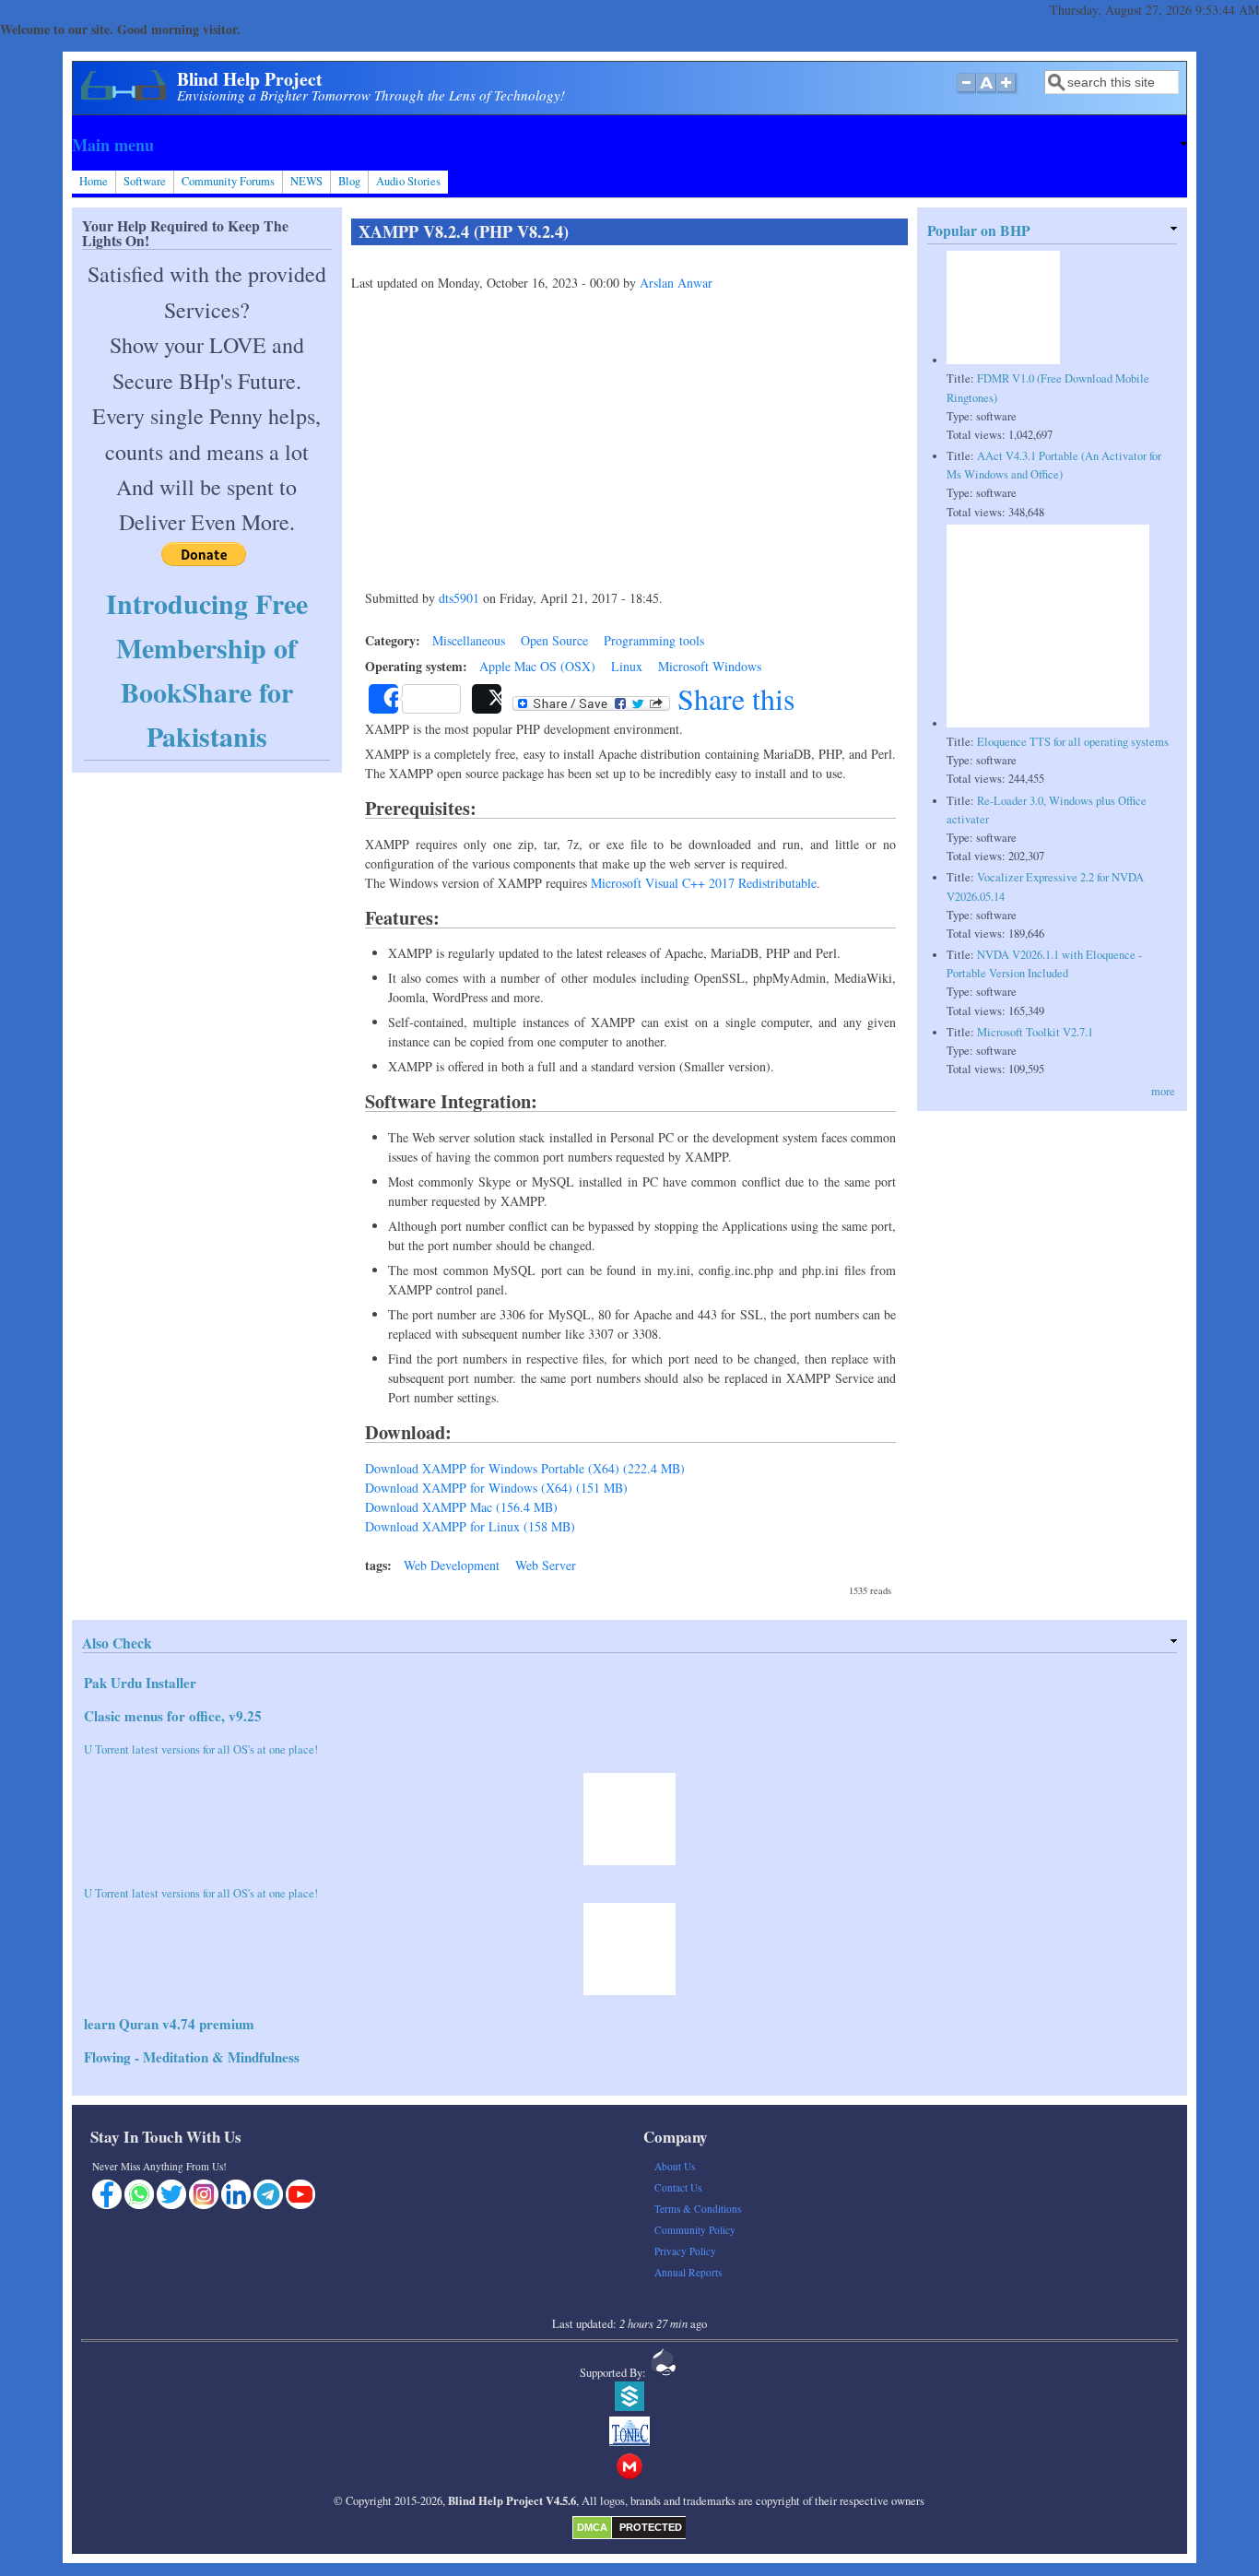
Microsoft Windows (710, 666)
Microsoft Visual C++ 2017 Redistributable (704, 883)
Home (94, 181)
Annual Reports (688, 2272)
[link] (629, 145)
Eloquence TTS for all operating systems (1073, 742)
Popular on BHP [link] (979, 230)
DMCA (592, 2527)
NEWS (306, 181)
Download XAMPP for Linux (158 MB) (470, 1526)
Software (145, 181)
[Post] (487, 699)
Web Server (546, 1565)
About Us (675, 2166)
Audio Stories (408, 181)
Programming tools (654, 640)
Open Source (554, 640)
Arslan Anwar (676, 283)
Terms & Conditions (698, 2209)
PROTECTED (651, 2527)
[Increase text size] (1008, 92)
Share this (732, 699)
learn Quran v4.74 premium (169, 2024)
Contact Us (678, 2187)
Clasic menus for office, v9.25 (173, 1716)
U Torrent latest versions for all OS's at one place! (201, 1749)
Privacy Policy (685, 2251)
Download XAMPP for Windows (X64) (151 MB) (496, 1488)
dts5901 (459, 598)
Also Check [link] (117, 1643)
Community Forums (228, 181)
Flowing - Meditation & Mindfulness (192, 2057)
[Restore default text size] (987, 92)
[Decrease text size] (966, 92)
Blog (349, 181)
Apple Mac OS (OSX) (537, 666)
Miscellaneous (469, 640)
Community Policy (695, 2230)
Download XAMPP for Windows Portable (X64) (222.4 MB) (525, 1468)
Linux (627, 666)
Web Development (452, 1565)
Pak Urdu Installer (140, 1683)
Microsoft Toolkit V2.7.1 (1035, 1032)
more (1163, 1091)
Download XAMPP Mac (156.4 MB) (461, 1507)
